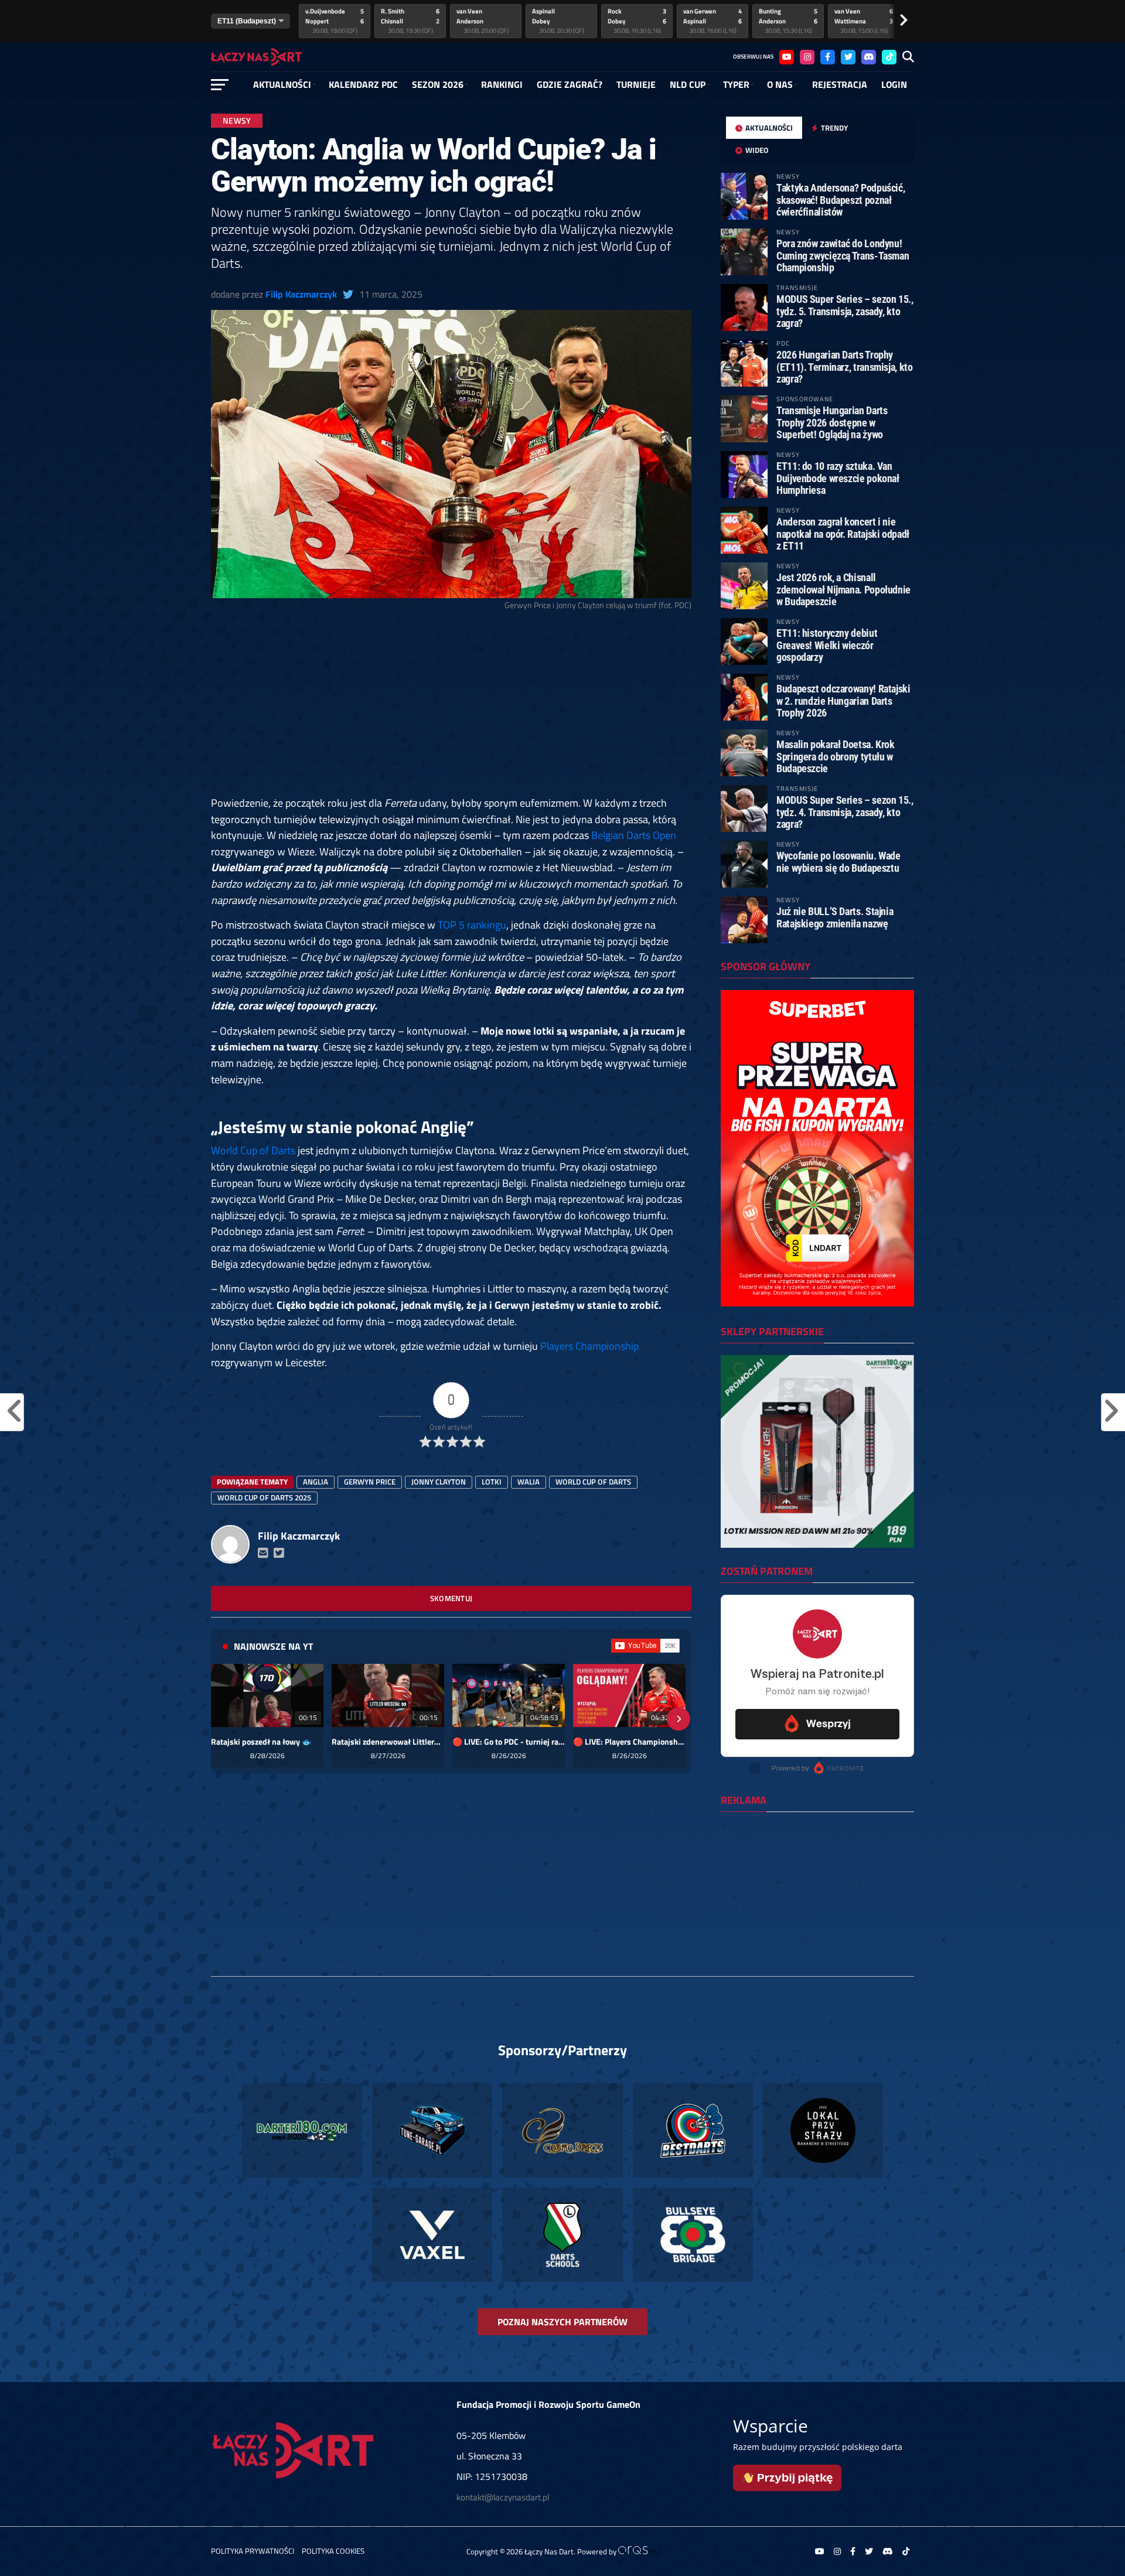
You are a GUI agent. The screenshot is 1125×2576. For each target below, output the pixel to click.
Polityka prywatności (253, 2551)
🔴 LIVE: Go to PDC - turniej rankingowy (509, 1742)
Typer (736, 84)
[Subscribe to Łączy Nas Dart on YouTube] (645, 1646)
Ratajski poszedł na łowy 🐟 (261, 1742)
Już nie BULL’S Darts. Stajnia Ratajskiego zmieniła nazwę (835, 917)
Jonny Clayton (439, 1482)
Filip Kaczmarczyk (301, 294)
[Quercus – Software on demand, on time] (639, 2551)
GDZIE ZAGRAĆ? (570, 84)
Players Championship (589, 1346)
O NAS (780, 84)
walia (529, 1482)
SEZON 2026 (438, 84)
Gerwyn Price (370, 1482)
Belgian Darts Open (634, 835)
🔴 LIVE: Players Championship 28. (629, 1742)
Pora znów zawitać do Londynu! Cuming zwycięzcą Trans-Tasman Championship (843, 255)
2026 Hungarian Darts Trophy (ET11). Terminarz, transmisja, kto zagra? (845, 366)
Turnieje (636, 84)
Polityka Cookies (333, 2551)
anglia (316, 1482)
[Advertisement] (451, 708)
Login (894, 84)
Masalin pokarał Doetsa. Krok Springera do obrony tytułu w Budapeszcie (836, 756)
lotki (492, 1482)
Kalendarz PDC (363, 84)
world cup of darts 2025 (264, 1497)
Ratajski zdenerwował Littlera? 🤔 (388, 1742)
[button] (224, 1719)
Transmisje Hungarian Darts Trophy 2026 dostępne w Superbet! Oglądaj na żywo (832, 422)
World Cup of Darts (253, 1150)
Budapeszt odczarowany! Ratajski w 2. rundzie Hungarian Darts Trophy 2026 (843, 700)
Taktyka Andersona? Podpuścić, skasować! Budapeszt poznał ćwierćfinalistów (841, 199)
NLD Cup (688, 84)
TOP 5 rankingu (472, 924)
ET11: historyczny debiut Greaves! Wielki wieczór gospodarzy (827, 645)
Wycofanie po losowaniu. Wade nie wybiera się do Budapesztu (838, 861)
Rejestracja (840, 84)
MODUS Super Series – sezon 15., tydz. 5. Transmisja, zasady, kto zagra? (845, 311)
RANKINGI (502, 84)
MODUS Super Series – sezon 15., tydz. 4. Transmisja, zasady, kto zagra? (845, 812)
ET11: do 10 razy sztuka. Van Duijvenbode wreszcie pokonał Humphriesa (838, 478)
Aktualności (282, 84)
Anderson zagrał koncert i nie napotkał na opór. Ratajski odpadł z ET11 (843, 533)
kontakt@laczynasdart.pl (503, 2497)
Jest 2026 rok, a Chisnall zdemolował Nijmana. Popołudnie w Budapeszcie (843, 589)
